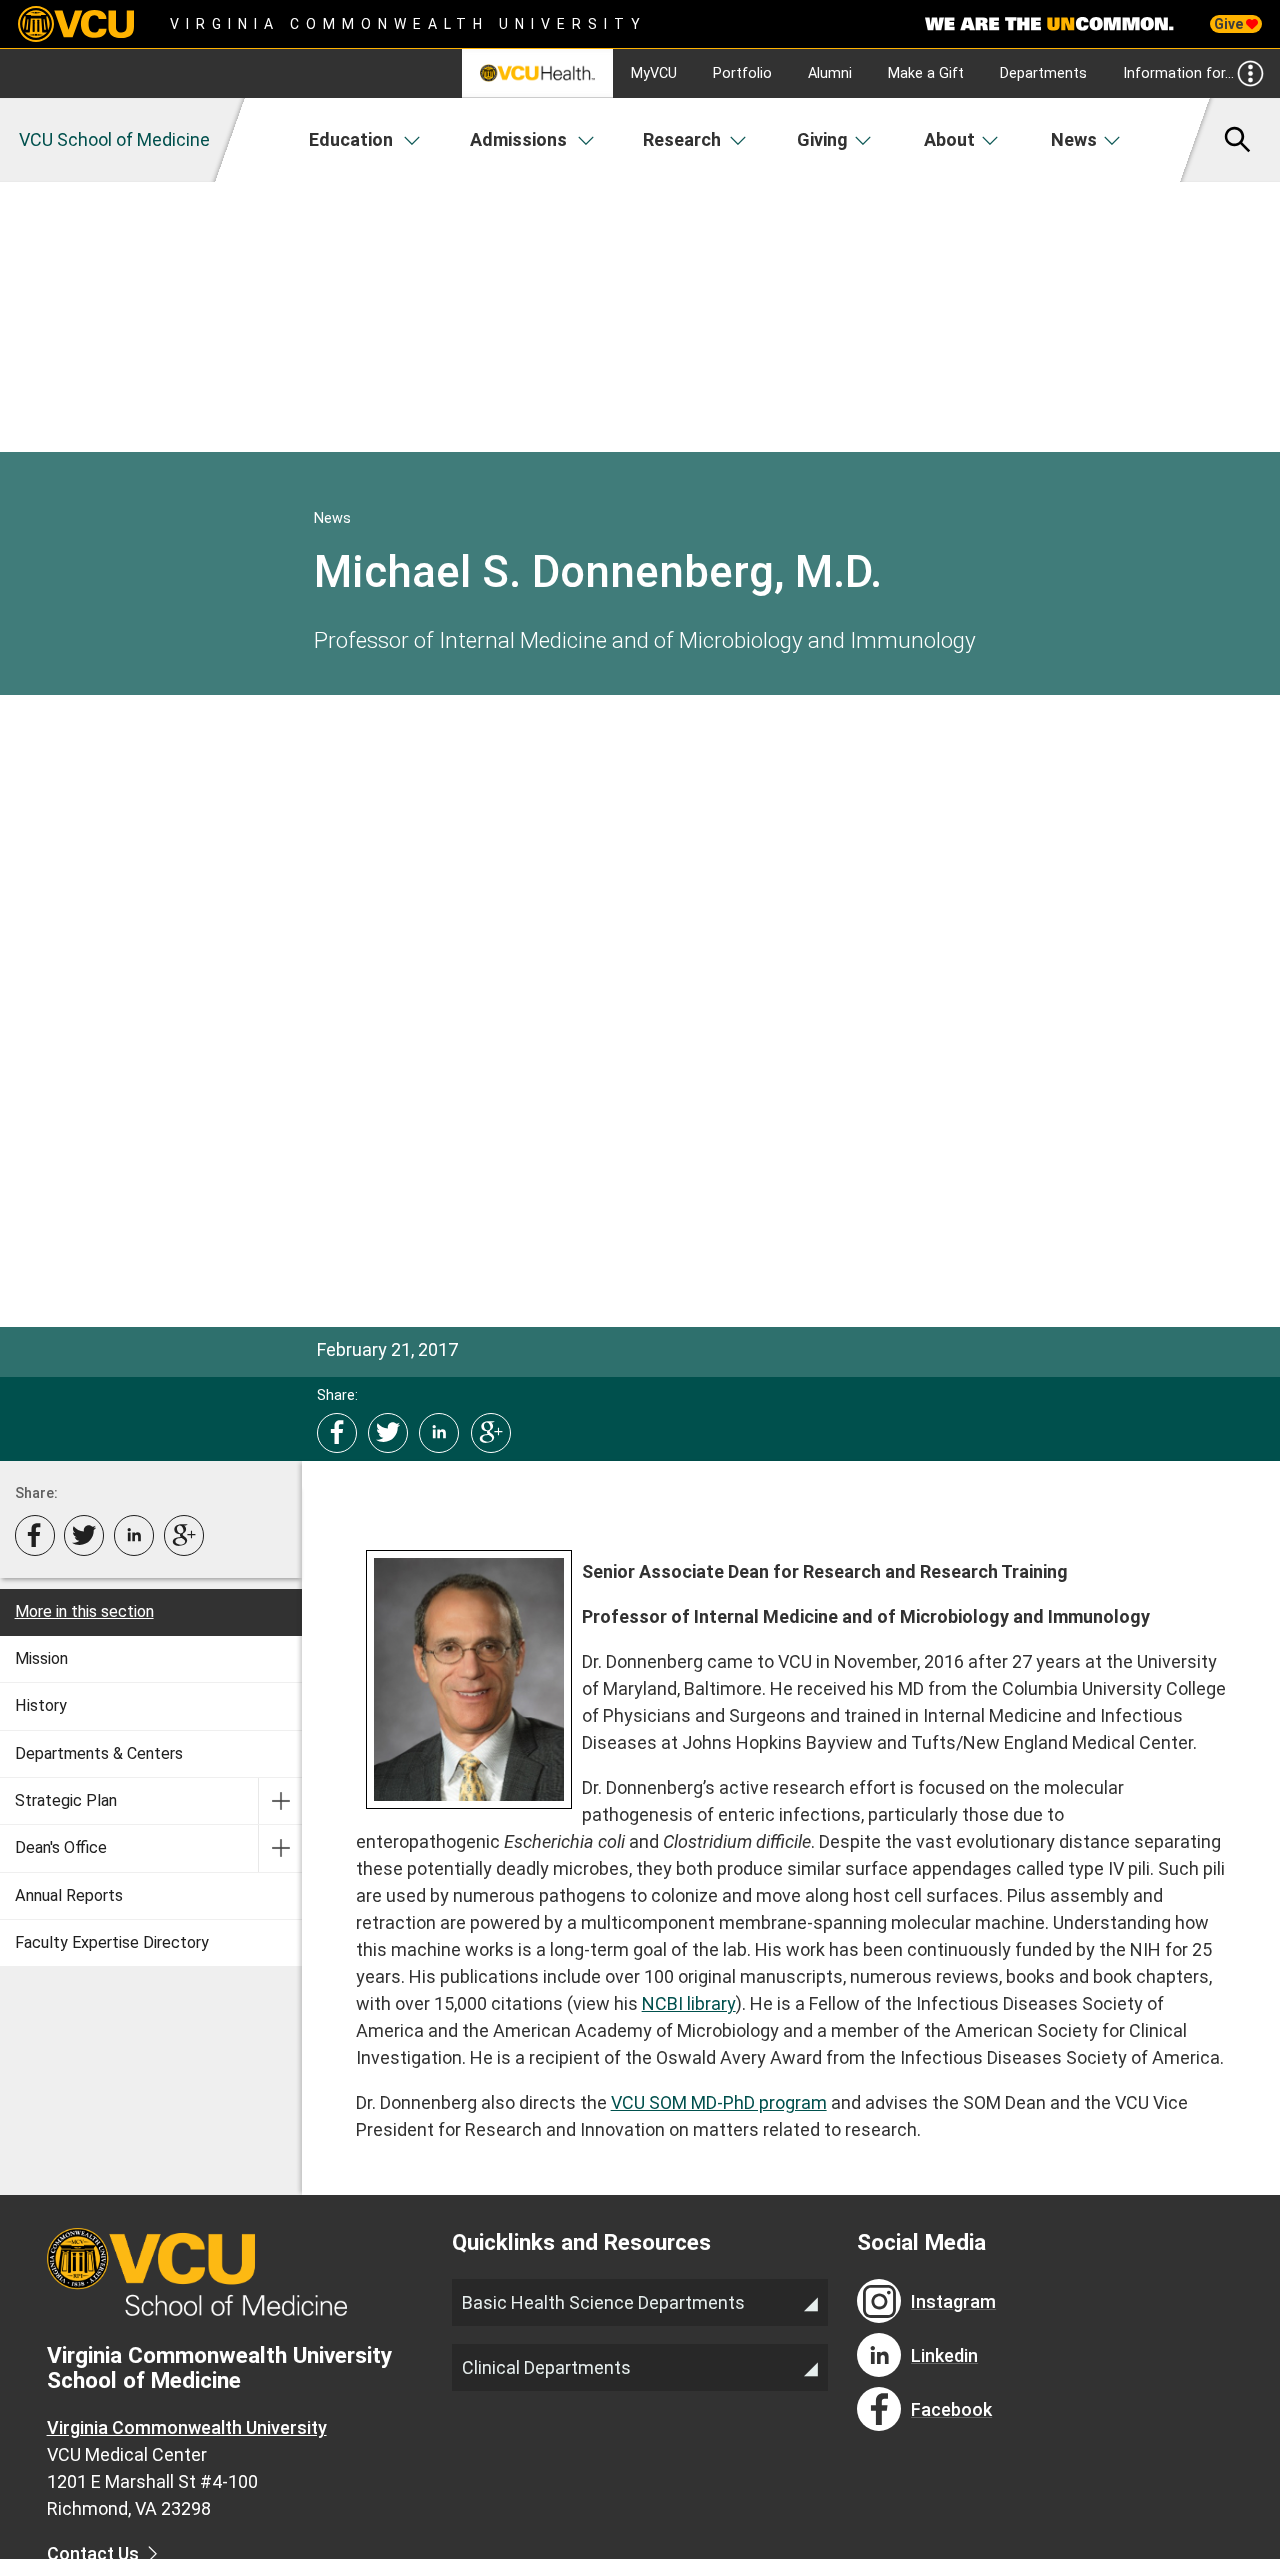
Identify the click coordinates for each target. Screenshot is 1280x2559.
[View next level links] (280, 1801)
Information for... (1178, 73)
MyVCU (654, 73)
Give (1230, 24)
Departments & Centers (99, 1753)
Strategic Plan (66, 1800)
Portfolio (742, 73)
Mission (41, 1658)
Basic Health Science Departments (603, 2302)
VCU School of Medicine (114, 139)
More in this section (84, 1611)
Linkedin (944, 2355)
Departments (1043, 73)
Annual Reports (69, 1895)
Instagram (953, 2301)
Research (682, 139)
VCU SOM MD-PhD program (719, 2102)
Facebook (951, 2409)
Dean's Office (61, 1847)
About (949, 139)
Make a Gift (926, 73)
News (1074, 139)
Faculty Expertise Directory (112, 1942)
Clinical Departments (546, 2367)
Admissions (518, 139)
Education (351, 139)
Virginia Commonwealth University (408, 24)
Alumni (830, 73)
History (41, 1705)
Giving (822, 139)
